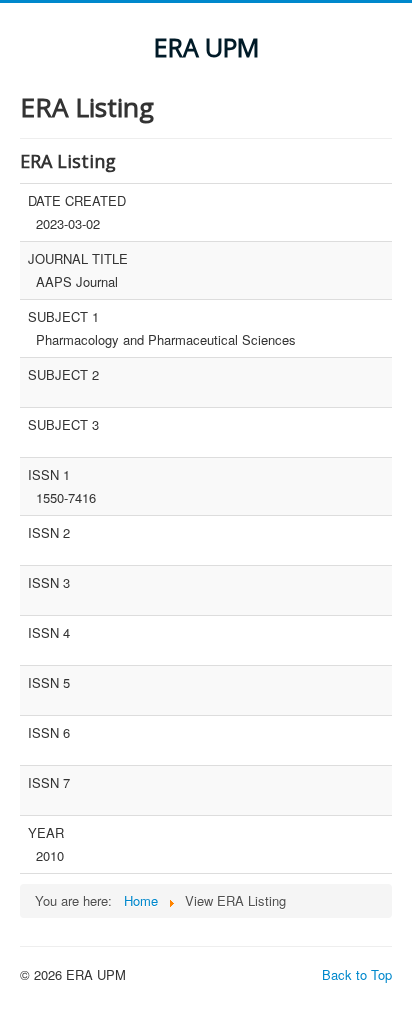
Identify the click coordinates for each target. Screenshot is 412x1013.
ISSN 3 (49, 583)
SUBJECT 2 (63, 375)
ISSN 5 (49, 683)
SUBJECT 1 (63, 317)
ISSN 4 (49, 633)
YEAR (46, 833)
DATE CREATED (77, 201)
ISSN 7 (49, 783)
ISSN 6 (49, 733)
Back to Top (357, 974)
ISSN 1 (49, 475)
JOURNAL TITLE (78, 259)
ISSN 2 (49, 533)
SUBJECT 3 (63, 425)
